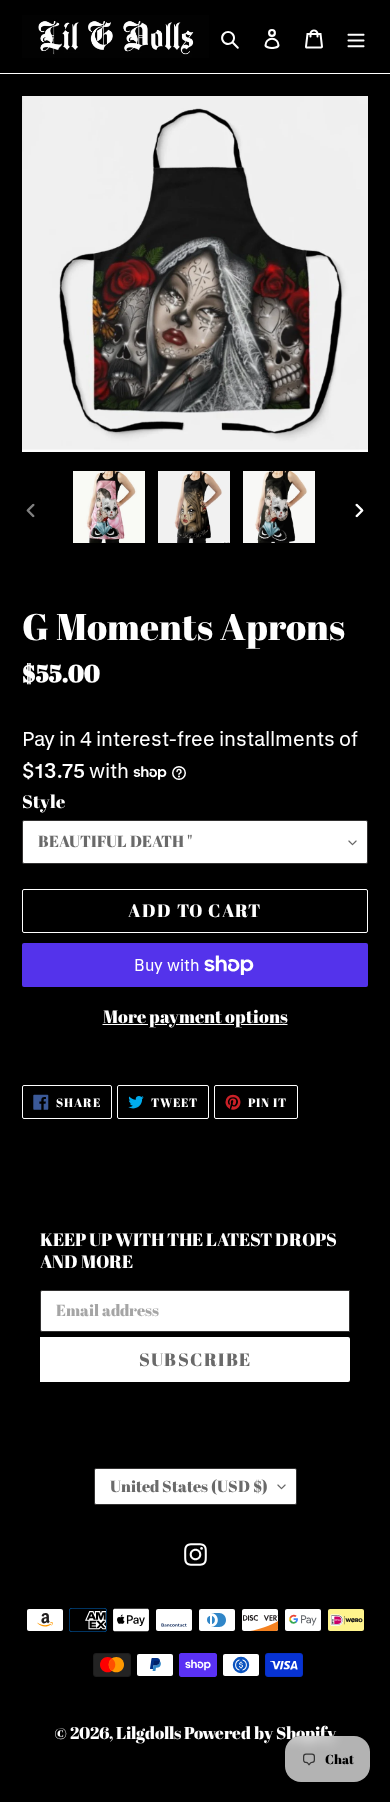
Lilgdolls (150, 1732)
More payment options (195, 1016)
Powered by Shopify (260, 1732)
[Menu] (356, 36)
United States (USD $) (189, 1486)
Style (43, 801)
